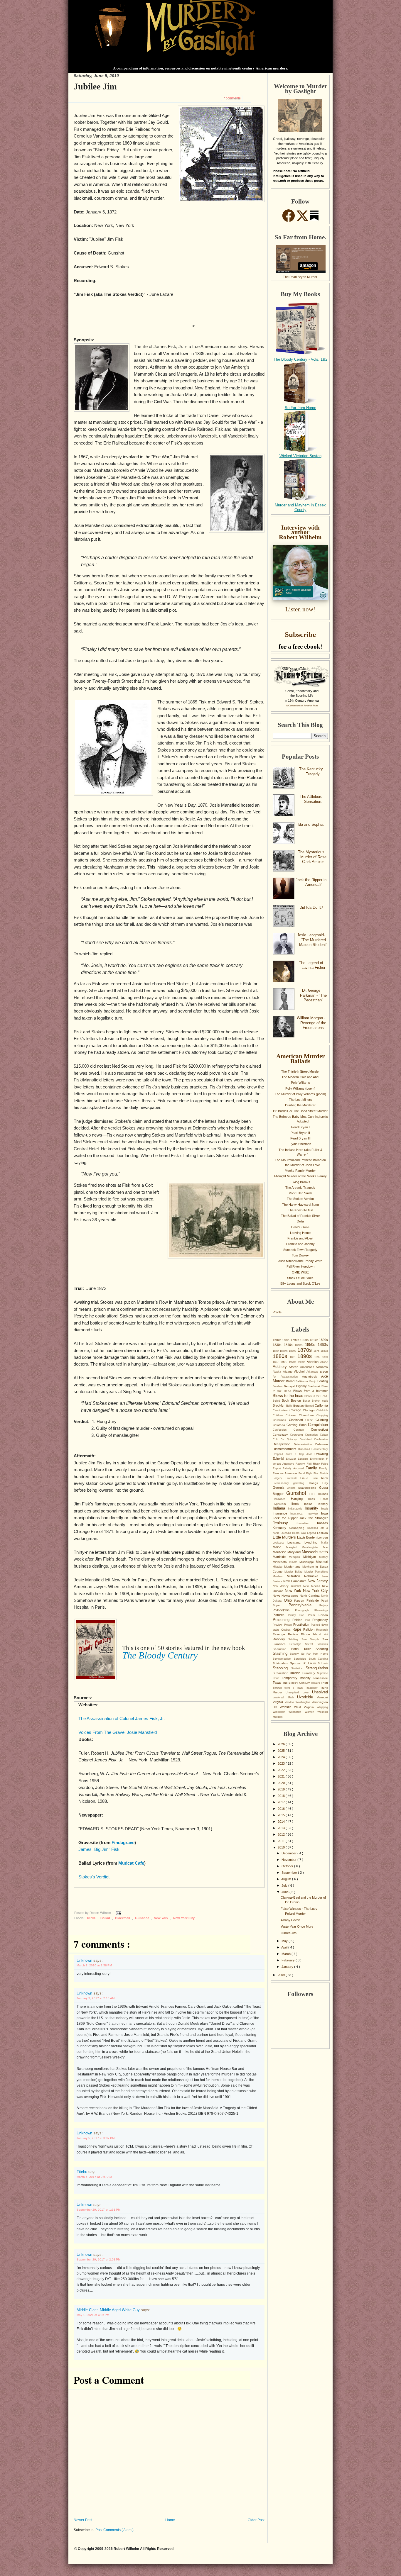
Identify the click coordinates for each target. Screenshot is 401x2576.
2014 (282, 1822)
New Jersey (318, 1581)
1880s (281, 1356)
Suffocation (282, 1673)
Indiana (280, 1508)
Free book (320, 1478)
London (323, 1538)
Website (287, 1707)
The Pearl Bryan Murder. (300, 277)
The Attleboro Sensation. (311, 799)
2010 (282, 1847)
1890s (306, 1356)
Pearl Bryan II (300, 1133)
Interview (314, 1514)
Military (324, 1557)
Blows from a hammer (311, 1391)
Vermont (322, 1697)
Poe (304, 1615)
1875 (317, 1351)
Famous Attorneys (286, 1473)
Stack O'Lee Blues (300, 1278)
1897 (277, 1362)
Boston (297, 1400)
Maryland (295, 1552)
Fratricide (293, 1478)
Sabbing (295, 1639)
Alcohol (300, 1371)
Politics (299, 1620)
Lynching (313, 1542)
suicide (296, 1673)
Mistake (278, 1567)
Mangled (294, 1547)
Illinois (297, 1504)
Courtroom (298, 1435)
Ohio (289, 1600)
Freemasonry (283, 1483)
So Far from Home (300, 408)
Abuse (324, 1362)
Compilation (318, 1425)
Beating (323, 1381)
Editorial (279, 1459)
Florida (324, 1473)
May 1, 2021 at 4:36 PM (93, 2315)
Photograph (305, 1610)
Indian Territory (316, 1504)
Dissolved (305, 1449)
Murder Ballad (294, 1572)
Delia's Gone (300, 1227)
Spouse (296, 1663)
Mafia (325, 1543)
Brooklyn (279, 1405)
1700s (286, 1340)
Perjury (324, 1605)
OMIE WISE (300, 1272)
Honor (324, 1499)
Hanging (300, 1499)
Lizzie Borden (307, 1537)
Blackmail (123, 1918)
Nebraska (313, 1576)
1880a (324, 1351)
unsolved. (280, 1697)
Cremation (312, 1435)
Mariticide (280, 1552)
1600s (277, 1340)
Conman (302, 1430)
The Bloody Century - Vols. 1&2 (300, 359)
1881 (294, 1357)
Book (286, 1400)
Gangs (316, 1483)
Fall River (314, 1464)
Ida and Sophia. (311, 824)
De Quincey (290, 1439)
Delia (300, 1221)
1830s (278, 1345)
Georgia (280, 1488)
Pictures (280, 1615)
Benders (278, 1386)
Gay (325, 1483)
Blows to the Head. (316, 1396)
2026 (282, 1744)
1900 (285, 1362)
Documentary (320, 1449)
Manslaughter (312, 1547)
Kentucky (281, 1528)
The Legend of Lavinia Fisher (312, 965)
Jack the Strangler (314, 1518)
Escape (304, 1459)
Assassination (291, 1377)
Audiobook (312, 1377)
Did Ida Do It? (311, 907)
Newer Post (83, 2520)
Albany (289, 1372)
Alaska (278, 1372)
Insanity (313, 1508)
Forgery (279, 1478)
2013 (282, 1828)
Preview (278, 1625)
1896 (325, 1357)
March (287, 1954)
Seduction (282, 1649)
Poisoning (283, 1620)
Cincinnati (297, 1420)
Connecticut (319, 1429)
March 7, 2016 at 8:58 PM (94, 1965)
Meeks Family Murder (300, 1171)
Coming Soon (297, 1425)
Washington (304, 1702)
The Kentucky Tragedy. (311, 771)
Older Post (256, 2520)
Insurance (282, 1513)
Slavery (295, 1654)
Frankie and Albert (300, 1238)
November (289, 1860)
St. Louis (310, 1663)
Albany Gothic (291, 1920)
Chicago (296, 1410)
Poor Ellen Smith (300, 1193)
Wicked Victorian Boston (300, 456)
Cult (277, 1439)
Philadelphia (284, 1610)
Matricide (281, 1557)
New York (161, 1918)
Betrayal (290, 1386)
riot (326, 1634)
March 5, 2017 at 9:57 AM (94, 2177)
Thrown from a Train (289, 1688)
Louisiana (296, 1543)
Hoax (314, 1499)
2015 (282, 1815)
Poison (323, 1615)
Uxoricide (307, 1697)
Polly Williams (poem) (300, 1088)
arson (324, 1371)
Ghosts (293, 1488)
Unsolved (320, 1692)
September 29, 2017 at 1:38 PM (98, 2210)
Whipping (322, 1707)
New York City (184, 1918)
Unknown (85, 1960)
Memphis (296, 1557)
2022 (282, 1770)
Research (322, 1630)
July (285, 1885)
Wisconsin (281, 1712)
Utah (293, 1697)
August (287, 1879)
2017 (282, 1802)
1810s (314, 1340)
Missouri (322, 1562)
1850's (300, 1345)
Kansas (322, 1523)
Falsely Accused (294, 1468)
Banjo (313, 1381)
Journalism (307, 1523)
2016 (282, 1809)
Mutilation (295, 1576)
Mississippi (308, 1562)
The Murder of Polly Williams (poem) (300, 1094)
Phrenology (321, 1610)
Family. (324, 1468)
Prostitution (302, 1624)
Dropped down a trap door (294, 1454)
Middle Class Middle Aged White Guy (109, 2310)
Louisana (280, 1543)
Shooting (322, 1649)
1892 (318, 1357)
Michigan (311, 1557)
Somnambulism (283, 1659)
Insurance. (298, 1514)
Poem (313, 1615)
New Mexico (313, 1586)
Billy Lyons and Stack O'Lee (300, 1283)
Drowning (321, 1454)
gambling (301, 1483)
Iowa (325, 1513)
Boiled (277, 1401)
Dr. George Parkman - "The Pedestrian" (313, 995)
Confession (283, 1430)
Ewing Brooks (300, 1182)
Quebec (287, 1630)
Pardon (300, 1601)
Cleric (310, 1420)
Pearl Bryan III (300, 1138)
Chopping (322, 1415)
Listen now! (300, 609)
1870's (284, 1351)
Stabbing (282, 1668)
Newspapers (291, 1596)
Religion (310, 1629)
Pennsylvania (304, 1605)
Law (304, 1533)
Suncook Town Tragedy (300, 1250)
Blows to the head (289, 1396)
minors (294, 1562)
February (289, 1960)
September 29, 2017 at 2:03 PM (98, 2259)
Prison (289, 1625)
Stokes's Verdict (94, 1877)
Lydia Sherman (300, 1144)
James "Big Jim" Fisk (99, 1849)
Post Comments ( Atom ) (114, 2530)
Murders (280, 1576)
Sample (316, 1639)
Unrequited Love (299, 1693)
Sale (306, 1639)
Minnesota (281, 1562)
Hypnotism (282, 1504)
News (277, 1596)
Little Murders (285, 1537)
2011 (282, 1841)
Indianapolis (296, 1509)
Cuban (324, 1435)
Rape (298, 1629)
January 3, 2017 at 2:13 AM (96, 1998)
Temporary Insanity (297, 1678)
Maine (279, 1547)
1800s (305, 1340)
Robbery (280, 1639)
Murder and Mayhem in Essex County (300, 508)
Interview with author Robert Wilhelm (300, 532)
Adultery (281, 1367)
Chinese (292, 1415)
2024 (282, 1757)
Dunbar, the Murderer (300, 1105)
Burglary (299, 1406)
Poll (309, 1620)
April (285, 1947)
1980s (303, 1362)
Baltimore (303, 1381)
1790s (295, 1340)
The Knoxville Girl (300, 1210)
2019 (282, 1789)
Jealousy (284, 1523)
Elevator (292, 1459)
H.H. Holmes (319, 1494)
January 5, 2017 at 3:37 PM (96, 2138)
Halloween (282, 1499)
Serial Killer (303, 1649)
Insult (325, 1509)
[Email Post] (118, 1913)
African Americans (302, 1367)
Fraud (306, 1478)
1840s (289, 1345)
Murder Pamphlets (316, 1572)
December (289, 1853)
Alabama (322, 1367)
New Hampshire (295, 1581)
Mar (326, 1547)
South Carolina (318, 1659)
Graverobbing (309, 1488)
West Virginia (305, 1707)
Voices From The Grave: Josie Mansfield (118, 1732)
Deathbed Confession (314, 1439)
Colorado (280, 1425)
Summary (310, 1673)
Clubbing (322, 1420)
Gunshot (142, 1918)
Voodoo (290, 1702)
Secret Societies (316, 1644)
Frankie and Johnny (300, 1244)
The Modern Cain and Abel (300, 1077)
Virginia (279, 1702)
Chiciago (310, 1410)
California (321, 1405)
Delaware (322, 1444)
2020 (282, 1783)
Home (170, 2520)
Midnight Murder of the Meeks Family (300, 1176)
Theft (324, 1683)
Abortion (314, 1362)
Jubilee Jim (95, 86)
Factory (301, 1464)
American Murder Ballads (300, 1059)
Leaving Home (300, 1233)
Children (279, 1415)
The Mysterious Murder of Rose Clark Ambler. (312, 857)
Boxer (307, 1401)
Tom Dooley (300, 1255)
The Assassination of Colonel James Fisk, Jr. (122, 1719)
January (288, 1967)
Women (311, 1712)
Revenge (280, 1634)
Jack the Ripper (286, 1518)
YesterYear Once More (297, 1927)
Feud (302, 1473)
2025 (282, 1751)
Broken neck (320, 1401)
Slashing (281, 1653)
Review (294, 1634)
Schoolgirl (297, 1644)
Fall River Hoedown (300, 1266)
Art (277, 1377)
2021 (282, 1776)
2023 (282, 1763)
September (290, 1873)
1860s (323, 1345)
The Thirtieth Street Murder (300, 1071)
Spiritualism (281, 1663)
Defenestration (305, 1444)
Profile (277, 1312)
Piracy (294, 1615)
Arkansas (313, 1372)
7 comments (232, 98)
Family (312, 1468)
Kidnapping (298, 1528)
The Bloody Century (296, 1683)
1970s (293, 1362)
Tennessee (320, 1678)
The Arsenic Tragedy (300, 1188)
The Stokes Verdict (300, 1199)
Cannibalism (281, 1410)
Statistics (299, 1668)
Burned (310, 1406)
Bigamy (302, 1386)
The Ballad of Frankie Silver (300, 1216)
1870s (91, 1918)
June (285, 1892)
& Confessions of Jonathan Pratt (302, 706)
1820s (324, 1340)
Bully (290, 1406)
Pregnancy (320, 1620)
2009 (282, 1975)
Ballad (106, 1918)
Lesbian (322, 1533)
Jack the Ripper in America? (311, 882)
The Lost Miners (300, 1100)
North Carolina (310, 1596)
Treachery (313, 1688)
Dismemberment (285, 1449)
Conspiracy (281, 1435)
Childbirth (322, 1410)
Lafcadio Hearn (291, 1533)
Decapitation (283, 1444)
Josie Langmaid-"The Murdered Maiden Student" (312, 940)
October (288, 1866)
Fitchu (82, 2172)
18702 (293, 1351)
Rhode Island (313, 1634)
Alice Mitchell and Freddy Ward (300, 1261)
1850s (311, 1345)
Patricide (314, 1600)
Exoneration (318, 1459)
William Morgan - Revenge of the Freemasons (311, 1023)
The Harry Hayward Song (300, 1205)
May (285, 1941)
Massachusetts (315, 1552)
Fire (317, 1473)
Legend (312, 1533)
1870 (276, 1351)
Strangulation (317, 1668)
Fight (310, 1473)
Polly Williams (300, 1083)
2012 (282, 1834)
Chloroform (308, 1415)
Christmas (281, 1420)
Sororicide (301, 1659)
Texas (278, 1683)
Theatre (316, 1683)
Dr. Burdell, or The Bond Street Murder (300, 1111)
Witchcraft (296, 1712)
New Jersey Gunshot (288, 1586)
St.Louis (323, 1663)
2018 (282, 1796)
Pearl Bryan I (300, 1127)
